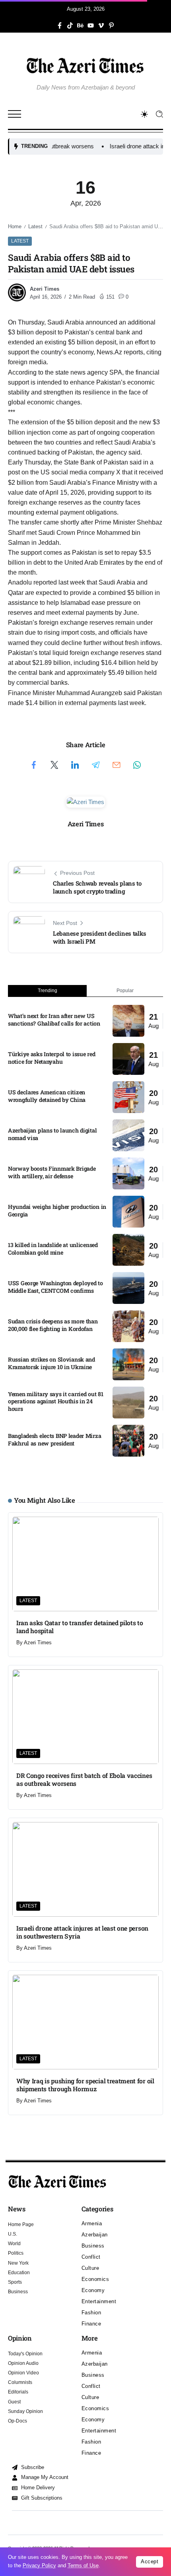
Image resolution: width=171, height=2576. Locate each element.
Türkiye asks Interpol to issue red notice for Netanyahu (51, 1058)
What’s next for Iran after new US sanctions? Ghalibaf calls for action (54, 1020)
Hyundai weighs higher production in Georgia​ (57, 1210)
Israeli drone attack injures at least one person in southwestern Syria (82, 1932)
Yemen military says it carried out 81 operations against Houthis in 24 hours (55, 1401)
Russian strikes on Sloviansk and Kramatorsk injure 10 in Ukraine (51, 1363)
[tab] (47, 991)
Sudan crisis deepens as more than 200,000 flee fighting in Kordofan (53, 1325)
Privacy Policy (39, 2565)
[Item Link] (128, 1021)
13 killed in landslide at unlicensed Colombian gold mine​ (53, 1249)
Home (15, 226)
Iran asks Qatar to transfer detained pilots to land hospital (80, 1627)
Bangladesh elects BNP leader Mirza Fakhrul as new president (54, 1440)
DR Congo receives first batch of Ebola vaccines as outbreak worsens (84, 1779)
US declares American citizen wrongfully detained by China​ (47, 1096)
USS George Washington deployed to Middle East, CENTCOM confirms (55, 1287)
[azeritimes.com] (85, 65)
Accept (150, 2561)
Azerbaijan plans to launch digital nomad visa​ (52, 1134)
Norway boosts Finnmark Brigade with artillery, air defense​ (52, 1172)
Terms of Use (83, 2565)
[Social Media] (60, 25)
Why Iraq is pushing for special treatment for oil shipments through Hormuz (85, 2085)
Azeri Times (45, 289)
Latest (35, 226)
